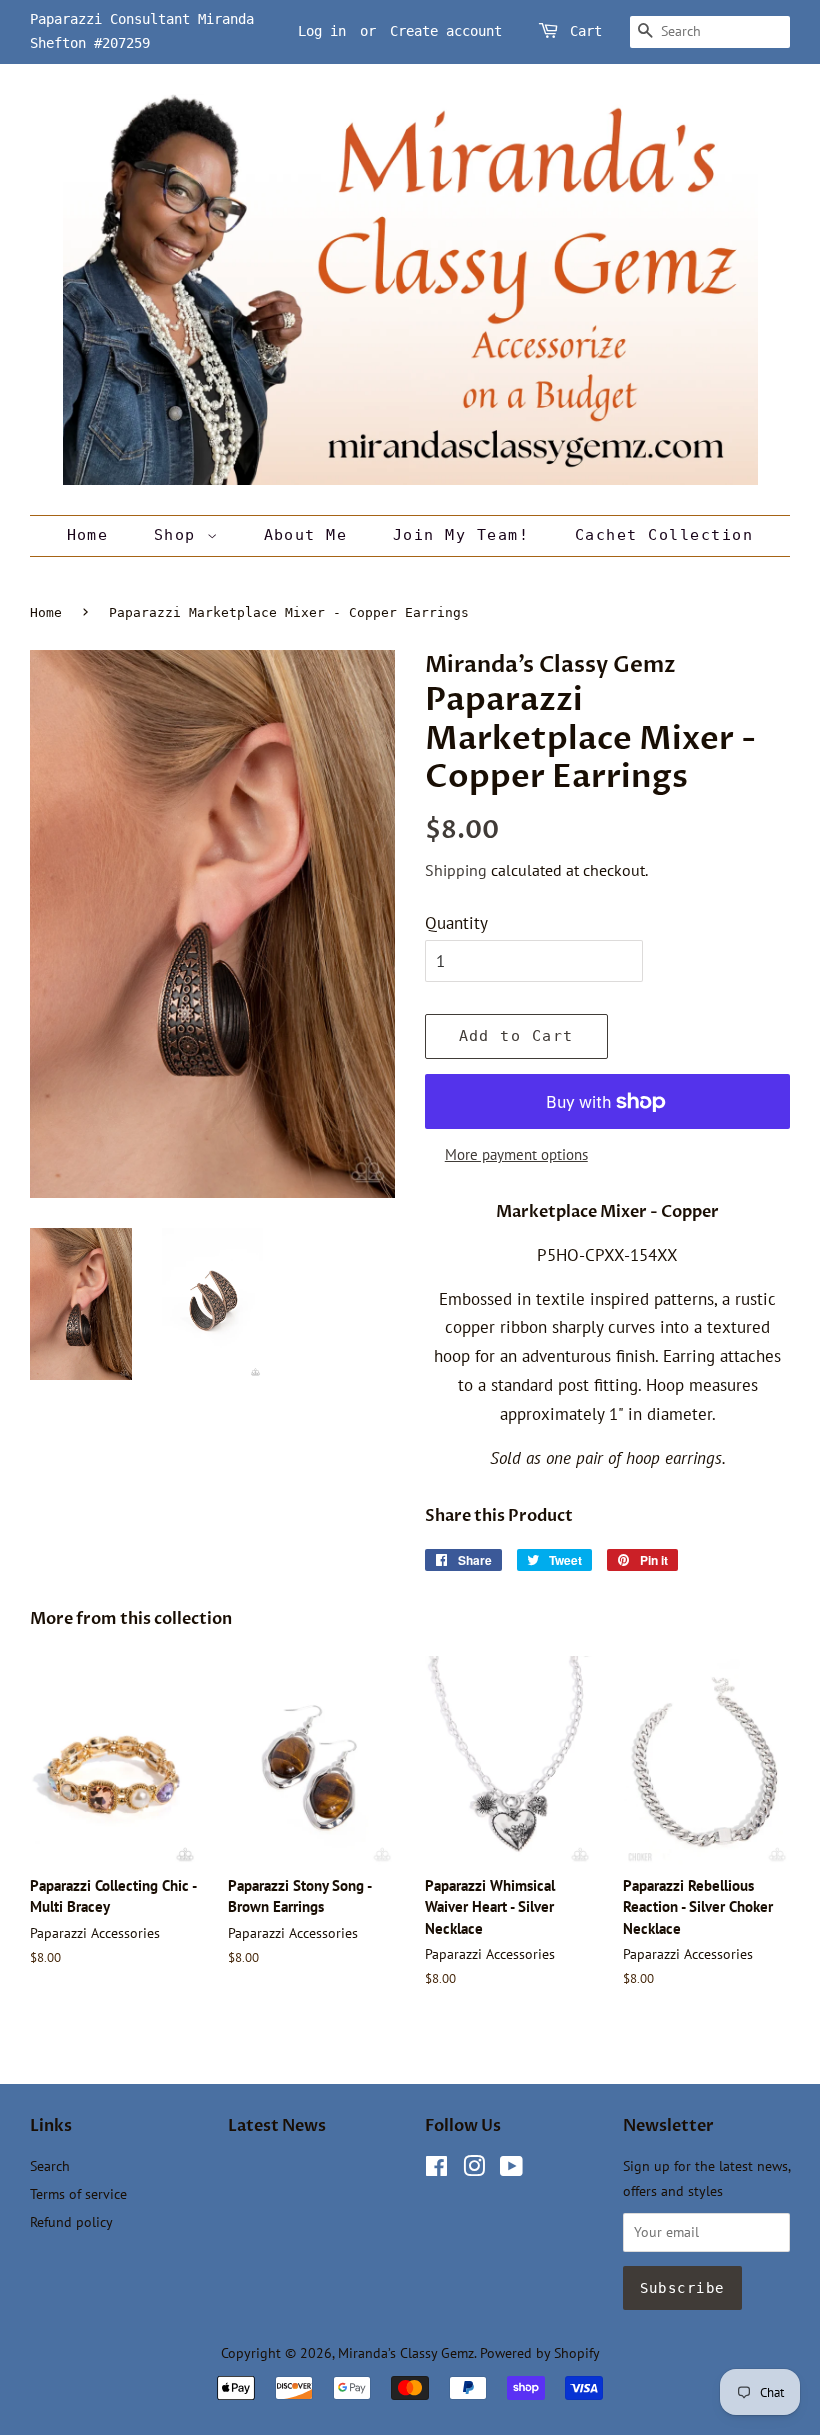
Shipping (456, 870)
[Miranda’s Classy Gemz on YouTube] (511, 2169)
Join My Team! (461, 535)
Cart (586, 31)
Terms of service (78, 2193)
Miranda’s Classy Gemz (406, 2352)
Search (50, 2165)
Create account (446, 31)
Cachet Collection (664, 535)
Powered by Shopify (540, 2352)
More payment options (516, 1154)
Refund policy (71, 2221)
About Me (306, 535)
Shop (180, 535)
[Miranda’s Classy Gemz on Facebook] (436, 2169)
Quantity (456, 923)
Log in (322, 31)
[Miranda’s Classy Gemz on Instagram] (474, 2169)
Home (88, 535)
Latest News (277, 2126)
